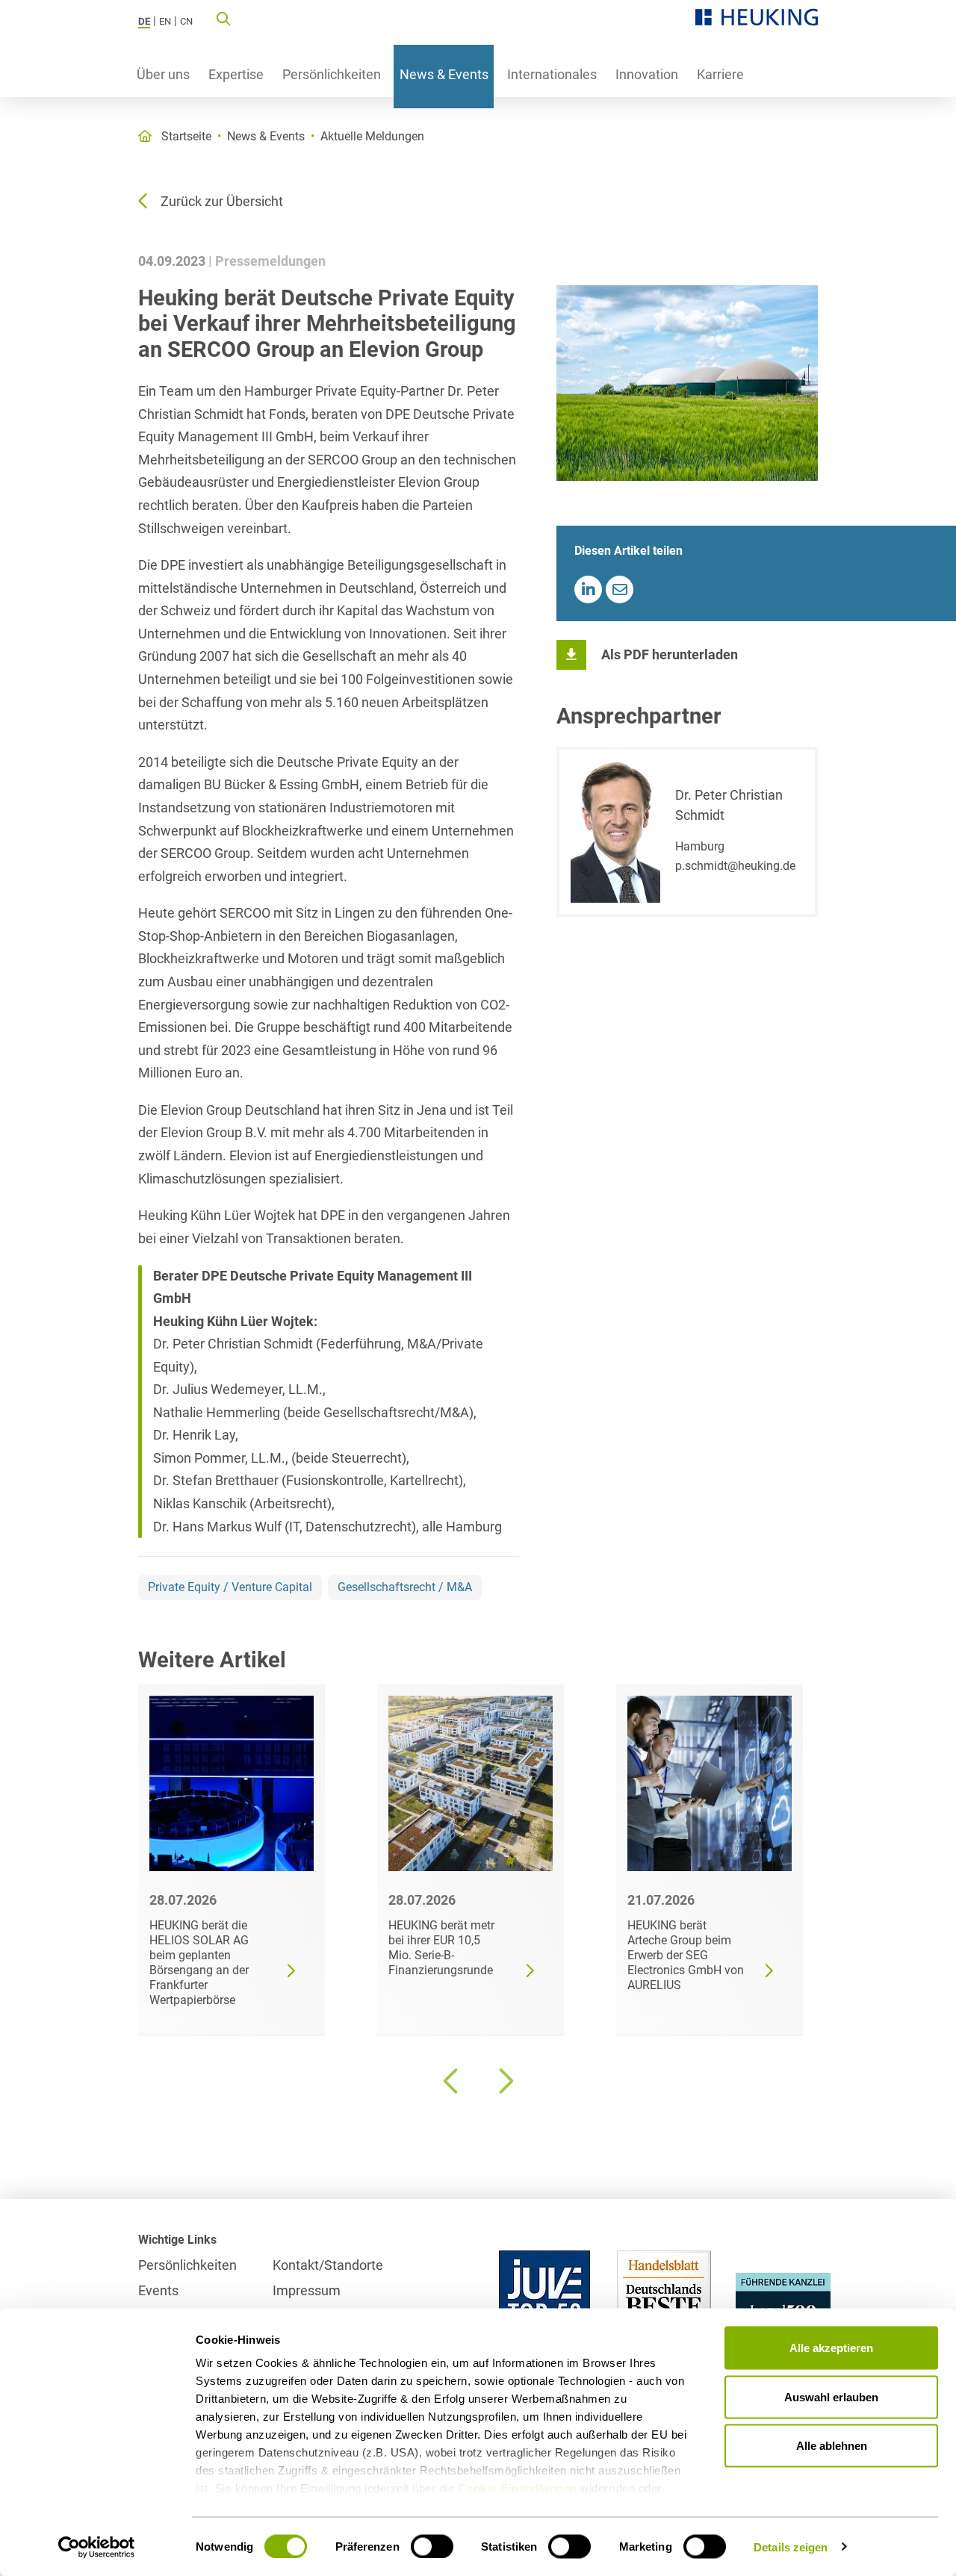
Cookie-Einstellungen (518, 2488)
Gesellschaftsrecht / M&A (405, 1587)
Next (504, 2081)
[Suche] (223, 18)
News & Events (444, 74)
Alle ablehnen (832, 2446)
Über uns (163, 74)
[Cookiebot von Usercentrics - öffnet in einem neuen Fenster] (97, 2547)
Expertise (236, 74)
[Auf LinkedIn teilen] (588, 589)
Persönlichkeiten (332, 74)
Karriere (720, 74)
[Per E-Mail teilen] (620, 589)
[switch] (432, 2546)
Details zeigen (791, 2547)
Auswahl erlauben (831, 2396)
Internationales (552, 74)
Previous (452, 2081)
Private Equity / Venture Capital (230, 1587)
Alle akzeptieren (831, 2348)
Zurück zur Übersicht (222, 201)
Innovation (647, 74)
